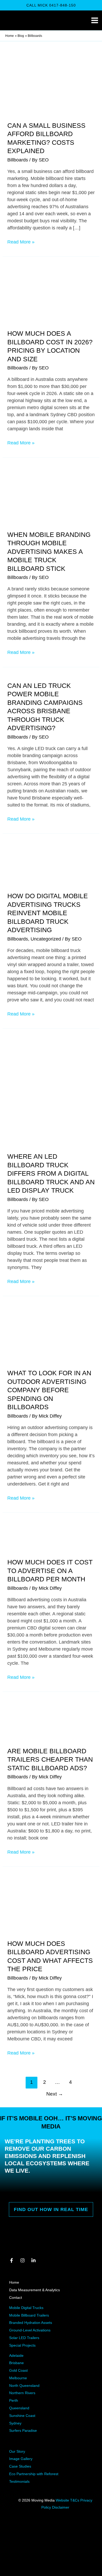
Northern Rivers (22, 2393)
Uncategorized (46, 939)
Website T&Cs (68, 2500)
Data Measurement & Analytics (35, 2290)
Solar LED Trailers (24, 2338)
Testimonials (19, 2481)
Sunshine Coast (22, 2416)
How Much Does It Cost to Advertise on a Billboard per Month (50, 1571)
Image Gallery (21, 2459)
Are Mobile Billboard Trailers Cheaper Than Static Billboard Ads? (50, 1759)
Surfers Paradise (23, 2430)
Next (55, 2094)
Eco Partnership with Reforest (34, 2474)
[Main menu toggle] (95, 21)
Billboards (18, 160)
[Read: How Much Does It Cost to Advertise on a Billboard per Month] (51, 1539)
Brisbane (16, 2363)
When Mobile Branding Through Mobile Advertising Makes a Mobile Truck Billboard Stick (49, 552)
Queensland (19, 2408)
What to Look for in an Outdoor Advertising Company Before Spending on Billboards (49, 1390)
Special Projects (22, 2345)
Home (14, 2282)
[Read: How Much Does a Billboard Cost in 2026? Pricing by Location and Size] (51, 296)
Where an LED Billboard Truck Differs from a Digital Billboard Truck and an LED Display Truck (51, 1173)
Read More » (21, 242)
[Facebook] (12, 2260)
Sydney (15, 2423)
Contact (16, 2297)
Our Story (17, 2451)
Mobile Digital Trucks (26, 2308)
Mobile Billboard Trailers (29, 2315)
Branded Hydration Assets (31, 2323)
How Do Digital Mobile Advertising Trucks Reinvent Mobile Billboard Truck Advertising (48, 913)
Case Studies (20, 2466)
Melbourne (18, 2378)
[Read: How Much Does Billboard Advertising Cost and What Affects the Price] (51, 1906)
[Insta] (22, 2260)
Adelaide (16, 2355)
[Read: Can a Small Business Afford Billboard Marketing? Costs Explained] (51, 88)
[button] (51, 5)
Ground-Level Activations (30, 2330)
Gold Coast (18, 2370)
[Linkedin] (33, 2260)
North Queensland (24, 2386)
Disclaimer (61, 2507)
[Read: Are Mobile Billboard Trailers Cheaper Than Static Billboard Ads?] (51, 1722)
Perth (14, 2400)
